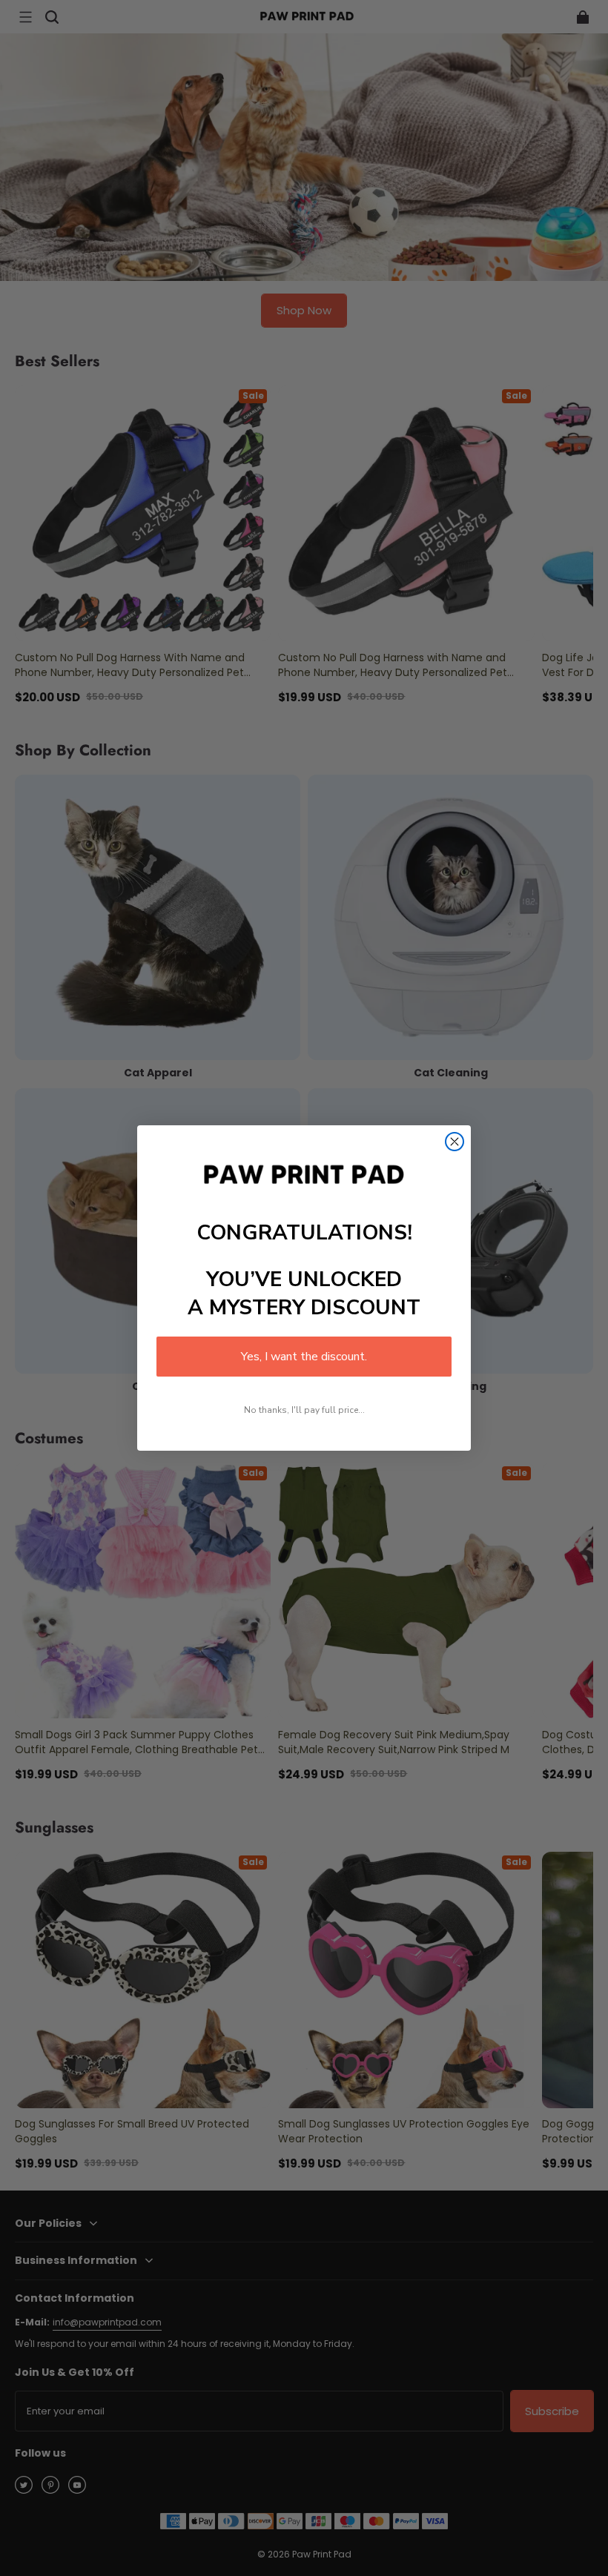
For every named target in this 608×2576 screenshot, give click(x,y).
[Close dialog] (455, 1142)
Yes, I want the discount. (304, 1357)
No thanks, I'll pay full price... (304, 1410)
